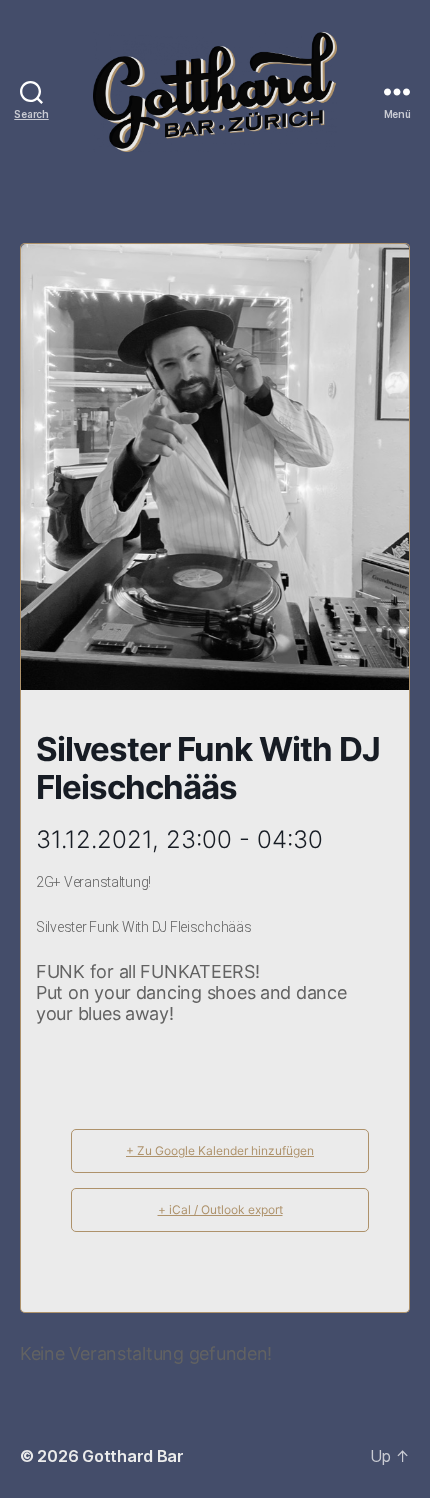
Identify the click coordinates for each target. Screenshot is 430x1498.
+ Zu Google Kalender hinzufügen (220, 1150)
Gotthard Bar (133, 1456)
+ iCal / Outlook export (220, 1209)
